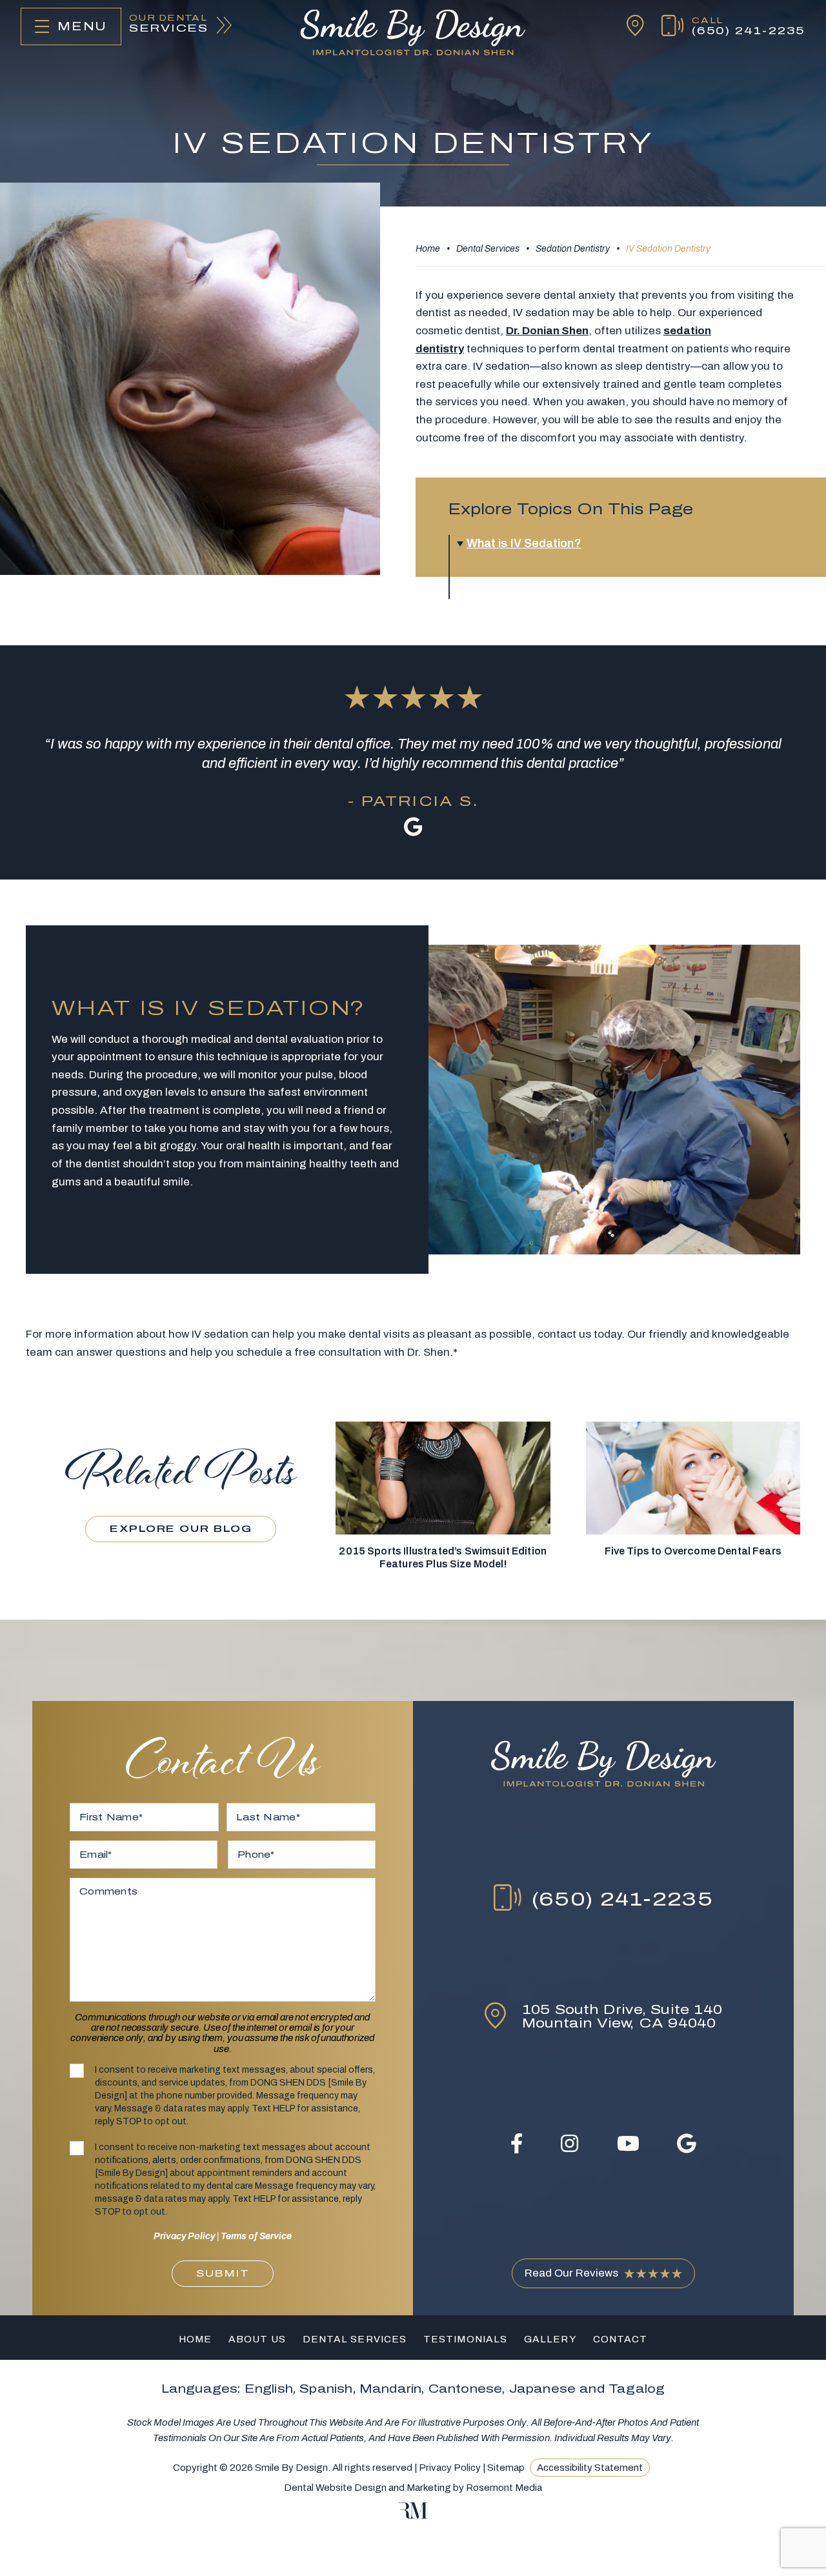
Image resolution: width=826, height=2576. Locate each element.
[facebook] (517, 2143)
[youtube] (628, 2143)
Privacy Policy (184, 2236)
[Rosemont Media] (413, 2515)
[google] (687, 2143)
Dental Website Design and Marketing (368, 2488)
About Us (257, 2339)
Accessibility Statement (590, 2468)
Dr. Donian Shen (547, 331)
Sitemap (506, 2468)
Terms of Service (256, 2236)
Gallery (550, 2339)
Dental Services (488, 249)
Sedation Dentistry (573, 249)
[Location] (627, 26)
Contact (620, 2339)
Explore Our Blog (181, 1529)
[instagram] (569, 2143)
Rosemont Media (504, 2488)
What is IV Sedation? (524, 543)
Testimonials (465, 2339)
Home (428, 249)
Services (169, 24)
